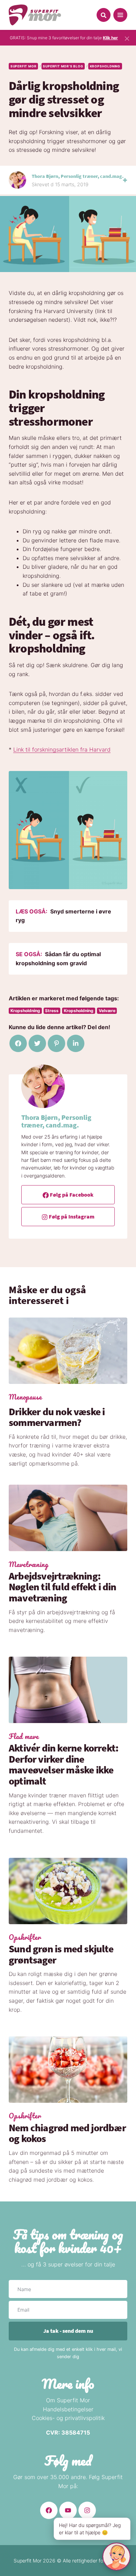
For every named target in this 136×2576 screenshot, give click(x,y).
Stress (52, 1011)
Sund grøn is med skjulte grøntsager (61, 1954)
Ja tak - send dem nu (68, 2331)
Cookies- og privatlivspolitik (68, 2418)
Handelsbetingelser (68, 2409)
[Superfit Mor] (35, 15)
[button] (104, 15)
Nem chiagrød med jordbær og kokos (67, 2133)
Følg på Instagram (71, 1216)
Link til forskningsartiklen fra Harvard (62, 749)
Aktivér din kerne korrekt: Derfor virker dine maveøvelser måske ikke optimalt (63, 1765)
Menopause (25, 1397)
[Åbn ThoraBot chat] (116, 2557)
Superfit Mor (24, 66)
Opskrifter (25, 1937)
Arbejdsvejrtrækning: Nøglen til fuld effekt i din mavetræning (63, 1587)
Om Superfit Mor (68, 2400)
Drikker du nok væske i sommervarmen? (57, 1417)
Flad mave (24, 1737)
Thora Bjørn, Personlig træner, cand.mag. (78, 176)
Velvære (107, 1011)
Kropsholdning (105, 66)
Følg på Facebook (71, 1195)
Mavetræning (29, 1565)
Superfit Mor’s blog (63, 66)
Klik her (110, 38)
